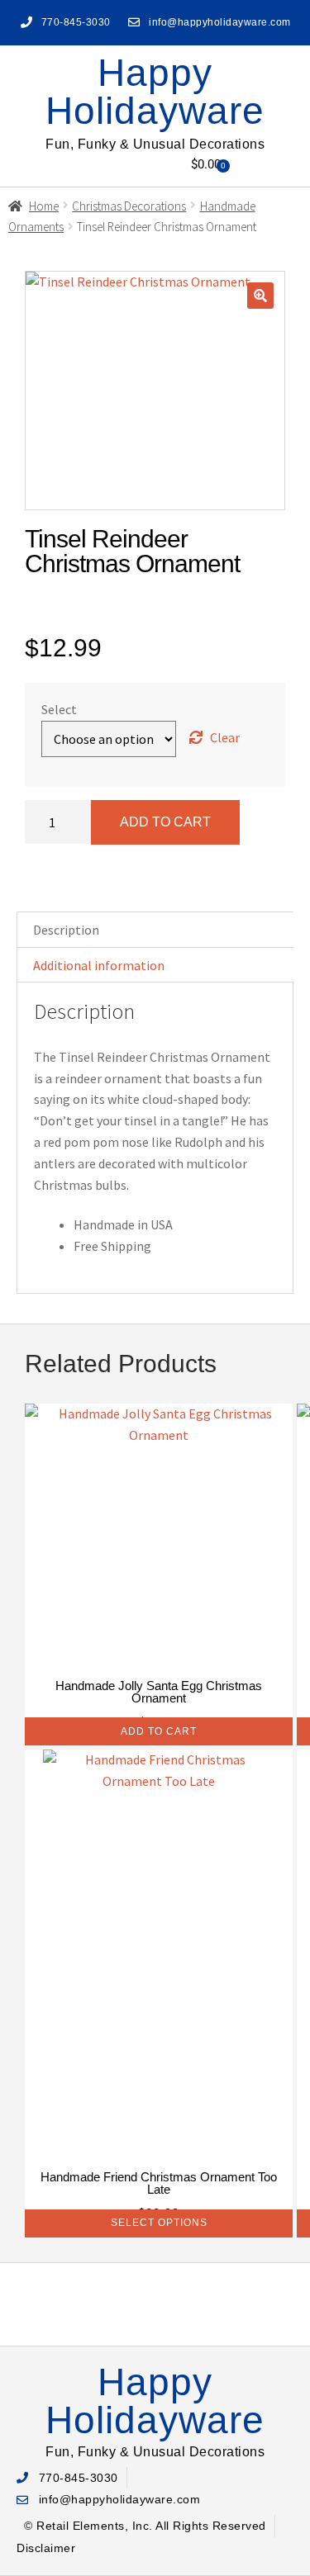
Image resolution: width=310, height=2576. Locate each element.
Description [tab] (66, 930)
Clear (225, 737)
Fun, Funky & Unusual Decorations (155, 144)
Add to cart (165, 822)
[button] (100, 165)
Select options (159, 2223)
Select (59, 709)
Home (44, 206)
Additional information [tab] (99, 965)
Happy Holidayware (155, 92)
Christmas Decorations (129, 206)
